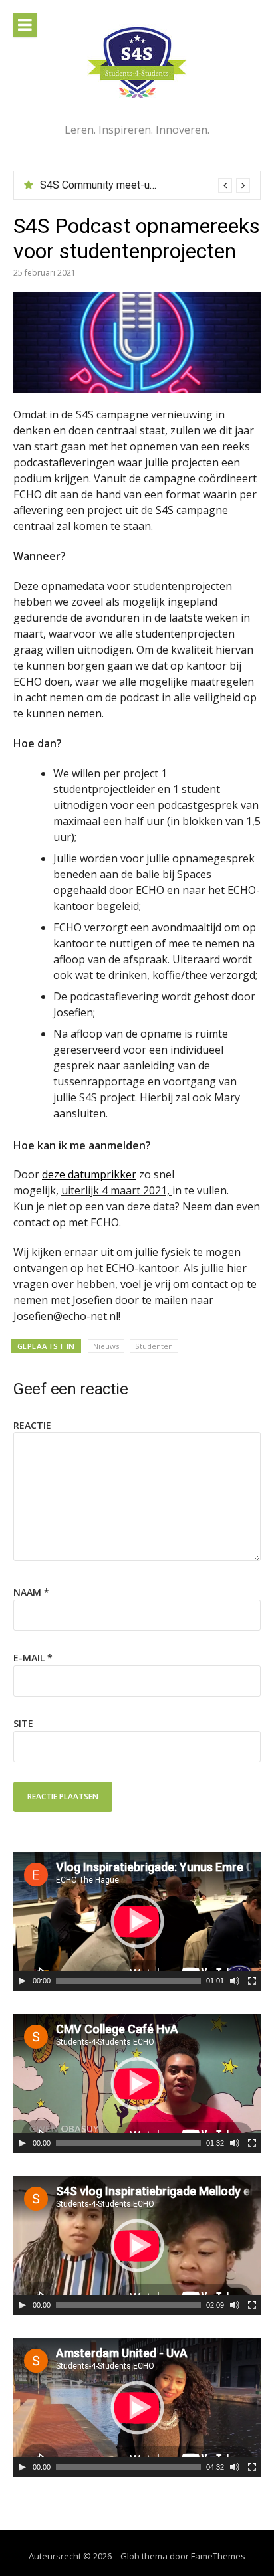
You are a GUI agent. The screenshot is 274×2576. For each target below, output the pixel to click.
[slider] (128, 1981)
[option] (145, 185)
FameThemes (218, 2556)
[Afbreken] (235, 1981)
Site (23, 1723)
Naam (31, 1592)
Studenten (154, 1346)
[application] (137, 1921)
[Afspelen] (22, 1981)
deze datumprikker (89, 1174)
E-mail (33, 1658)
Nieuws (106, 1346)
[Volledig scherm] (252, 1981)
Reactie (32, 1425)
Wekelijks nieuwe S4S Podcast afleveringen (142, 185)
